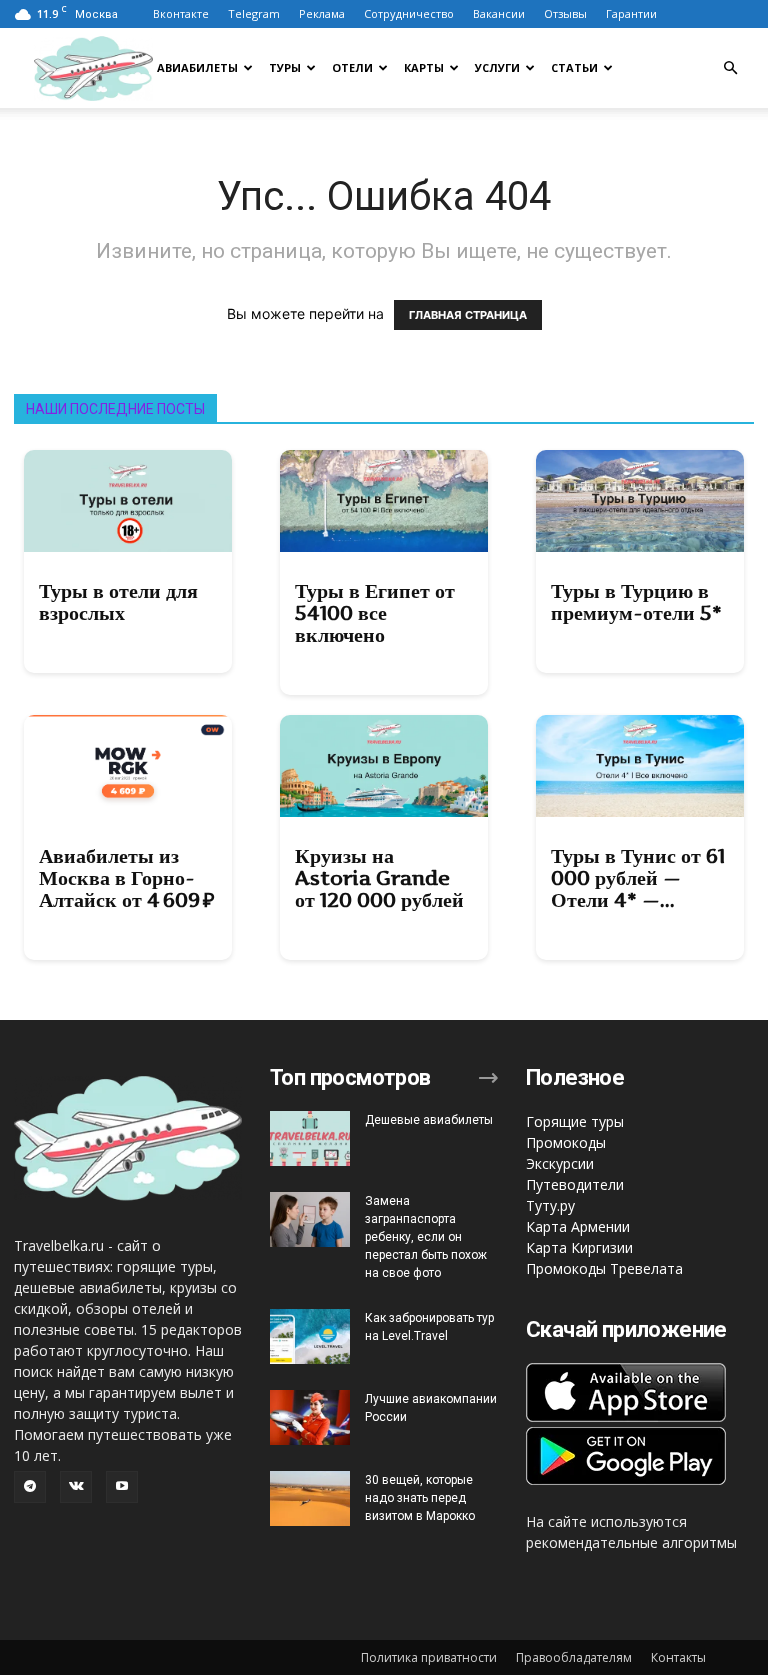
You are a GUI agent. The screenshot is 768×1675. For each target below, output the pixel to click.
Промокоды (566, 1142)
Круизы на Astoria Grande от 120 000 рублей (379, 878)
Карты (424, 67)
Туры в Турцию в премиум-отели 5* (636, 602)
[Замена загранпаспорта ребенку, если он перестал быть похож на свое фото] (310, 1219)
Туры (285, 67)
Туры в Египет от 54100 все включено (375, 613)
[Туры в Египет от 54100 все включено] (384, 501)
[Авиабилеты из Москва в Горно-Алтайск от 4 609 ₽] (128, 766)
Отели (352, 67)
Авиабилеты (197, 67)
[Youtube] (122, 1487)
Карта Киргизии (579, 1247)
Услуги (497, 67)
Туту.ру (550, 1205)
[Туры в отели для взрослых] (128, 501)
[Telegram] (30, 1487)
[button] (730, 68)
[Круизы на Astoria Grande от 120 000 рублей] (384, 766)
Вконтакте (181, 13)
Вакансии (499, 13)
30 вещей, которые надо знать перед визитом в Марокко (420, 1498)
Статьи (574, 67)
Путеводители (575, 1184)
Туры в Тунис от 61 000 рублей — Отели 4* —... (638, 878)
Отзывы (565, 13)
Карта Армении (578, 1226)
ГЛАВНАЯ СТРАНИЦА (468, 315)
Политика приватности (429, 1657)
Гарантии (631, 13)
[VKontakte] (76, 1487)
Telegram (254, 13)
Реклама (322, 13)
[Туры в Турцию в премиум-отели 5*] (640, 501)
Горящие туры (575, 1121)
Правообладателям (574, 1657)
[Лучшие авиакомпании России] (310, 1417)
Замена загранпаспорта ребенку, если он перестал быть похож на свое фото (426, 1237)
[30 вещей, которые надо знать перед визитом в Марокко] (310, 1498)
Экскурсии (560, 1163)
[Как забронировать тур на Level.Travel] (310, 1336)
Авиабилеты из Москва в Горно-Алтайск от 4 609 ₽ (127, 878)
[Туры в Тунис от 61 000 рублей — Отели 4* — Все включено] (640, 766)
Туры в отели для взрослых (118, 602)
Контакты (678, 1657)
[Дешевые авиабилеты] (310, 1138)
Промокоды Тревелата (604, 1268)
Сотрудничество (409, 13)
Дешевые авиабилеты (429, 1120)
